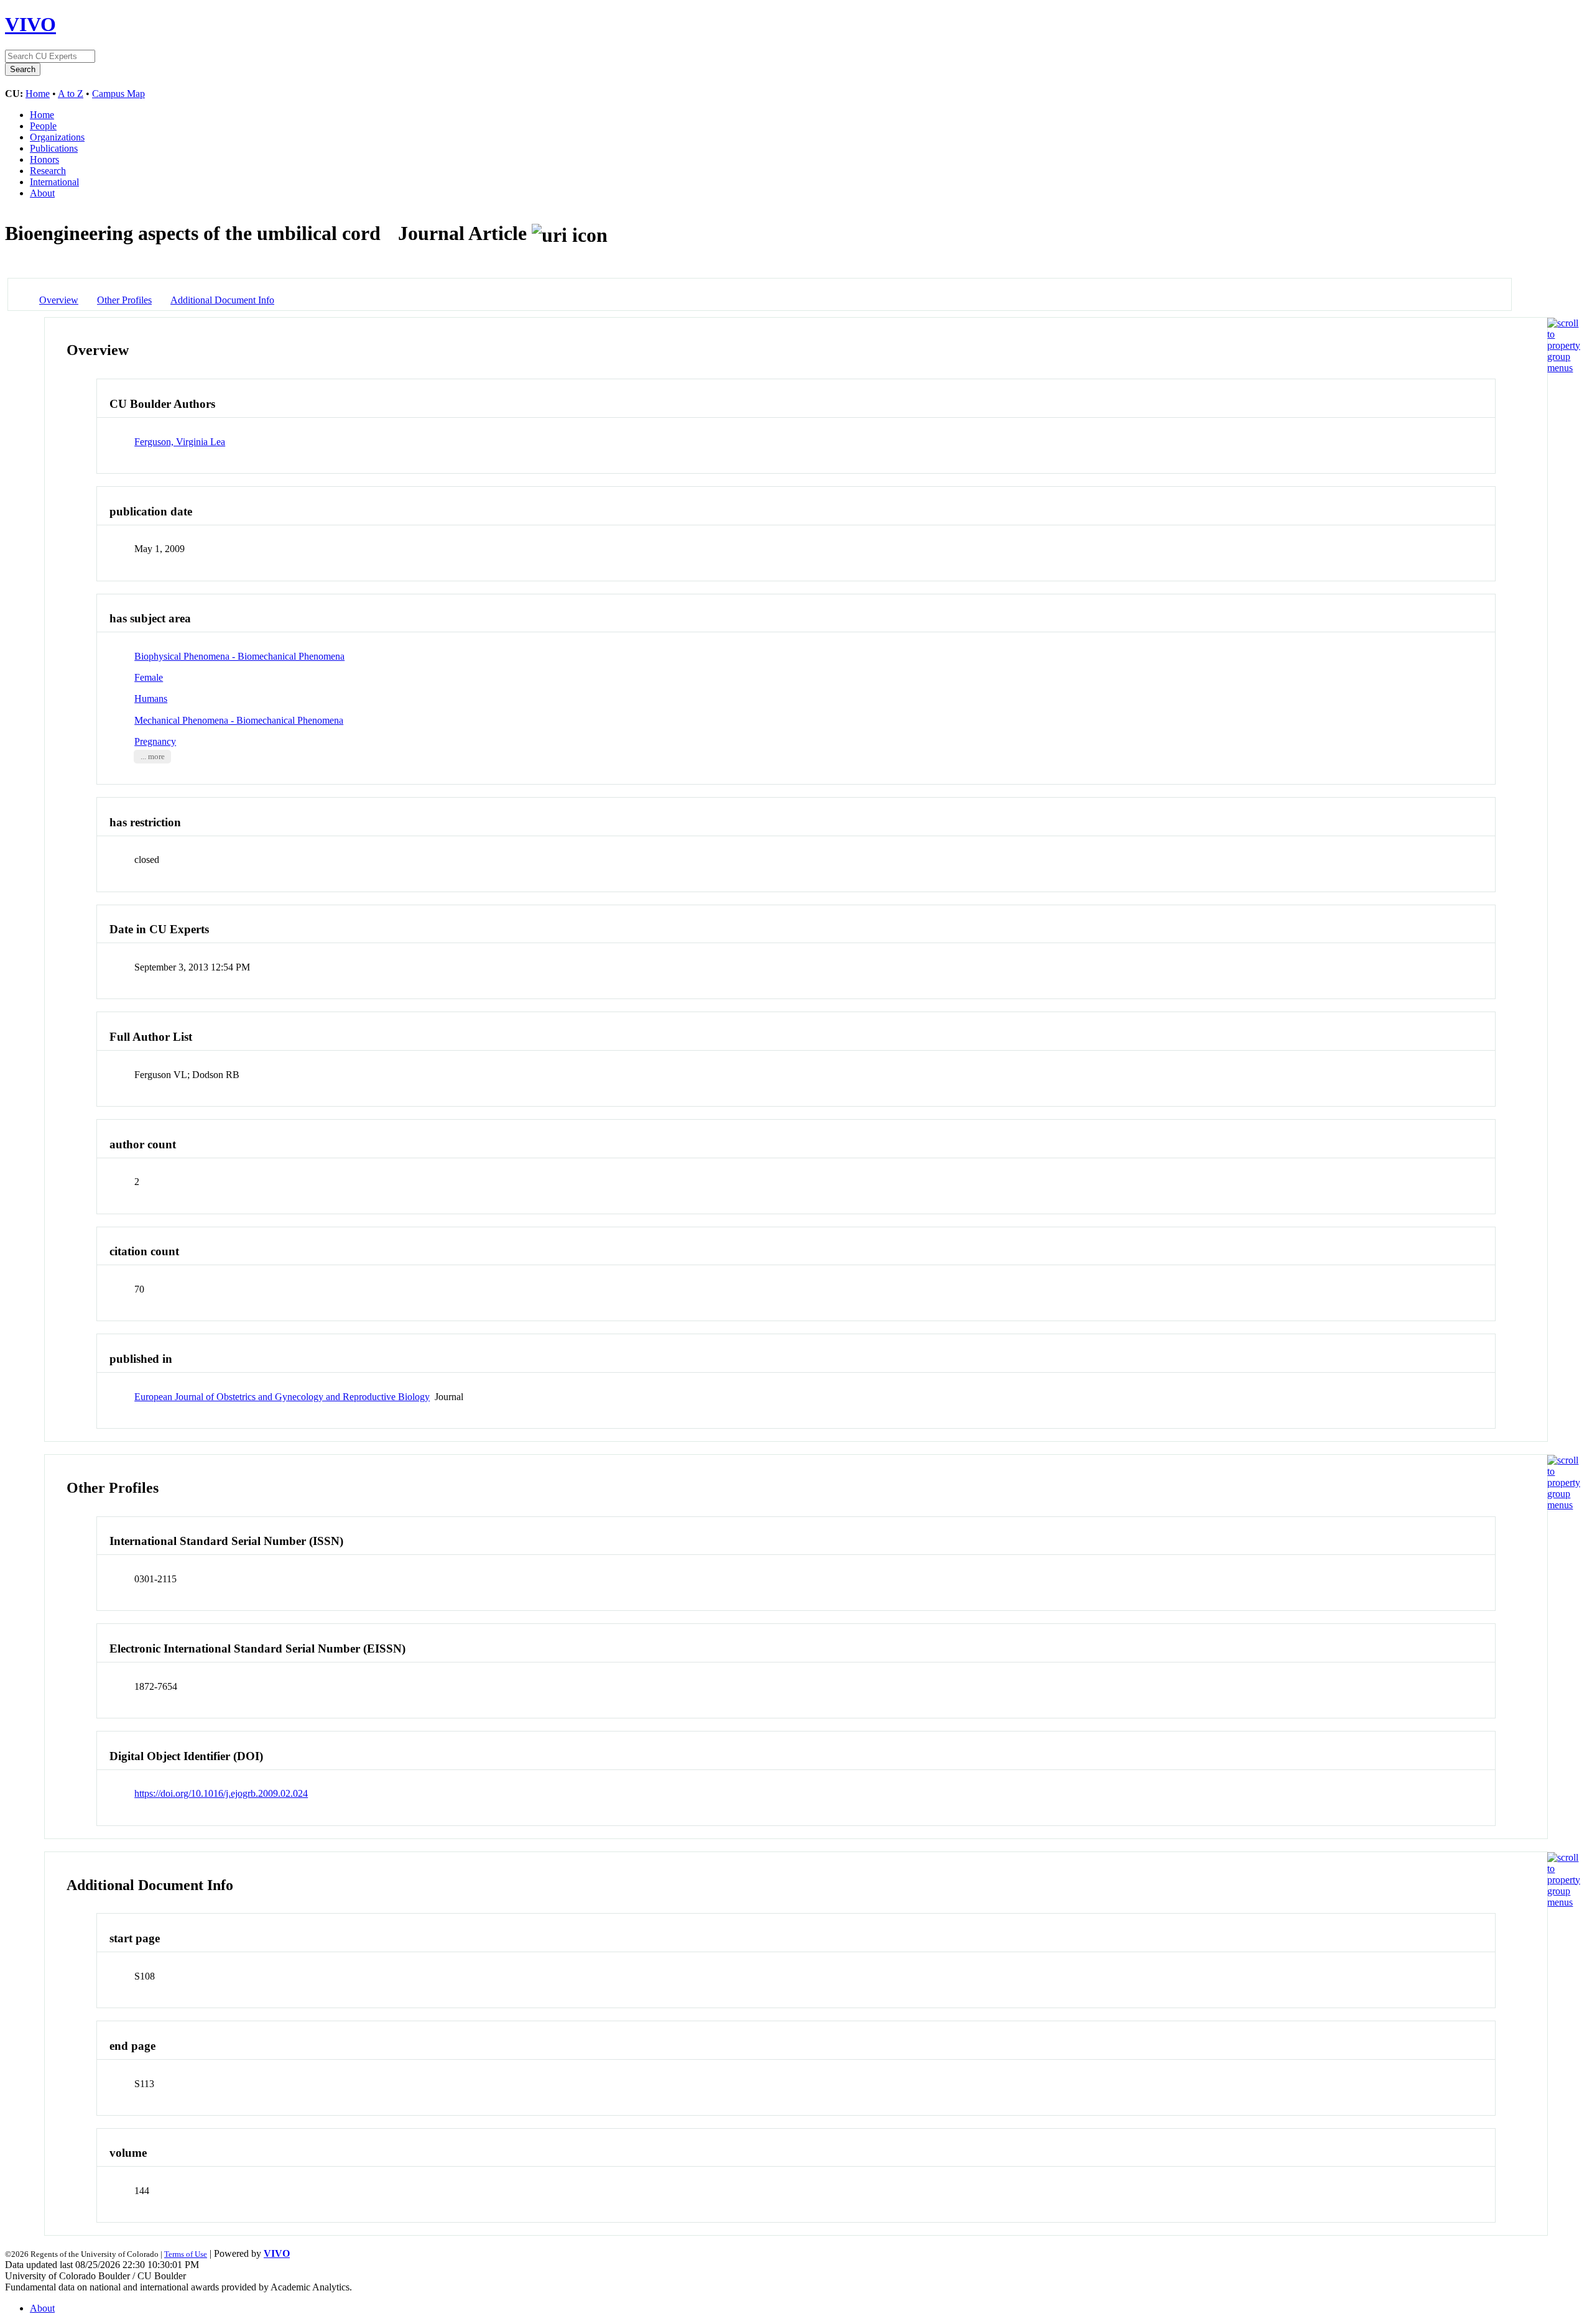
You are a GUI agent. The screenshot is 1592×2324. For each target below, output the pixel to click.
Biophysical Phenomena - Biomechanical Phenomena (239, 656)
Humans (151, 699)
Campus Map (118, 94)
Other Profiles (124, 300)
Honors (44, 159)
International (54, 182)
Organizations (57, 137)
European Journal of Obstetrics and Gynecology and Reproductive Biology (282, 1397)
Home (38, 94)
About (42, 193)
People (43, 126)
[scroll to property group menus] (1564, 368)
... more (153, 757)
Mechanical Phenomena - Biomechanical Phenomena (239, 720)
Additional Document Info (222, 300)
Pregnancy (155, 741)
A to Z (71, 94)
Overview (59, 300)
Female (149, 677)
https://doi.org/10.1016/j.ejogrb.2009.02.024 (221, 1793)
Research (48, 171)
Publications (54, 148)
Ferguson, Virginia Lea (180, 442)
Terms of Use (186, 2254)
